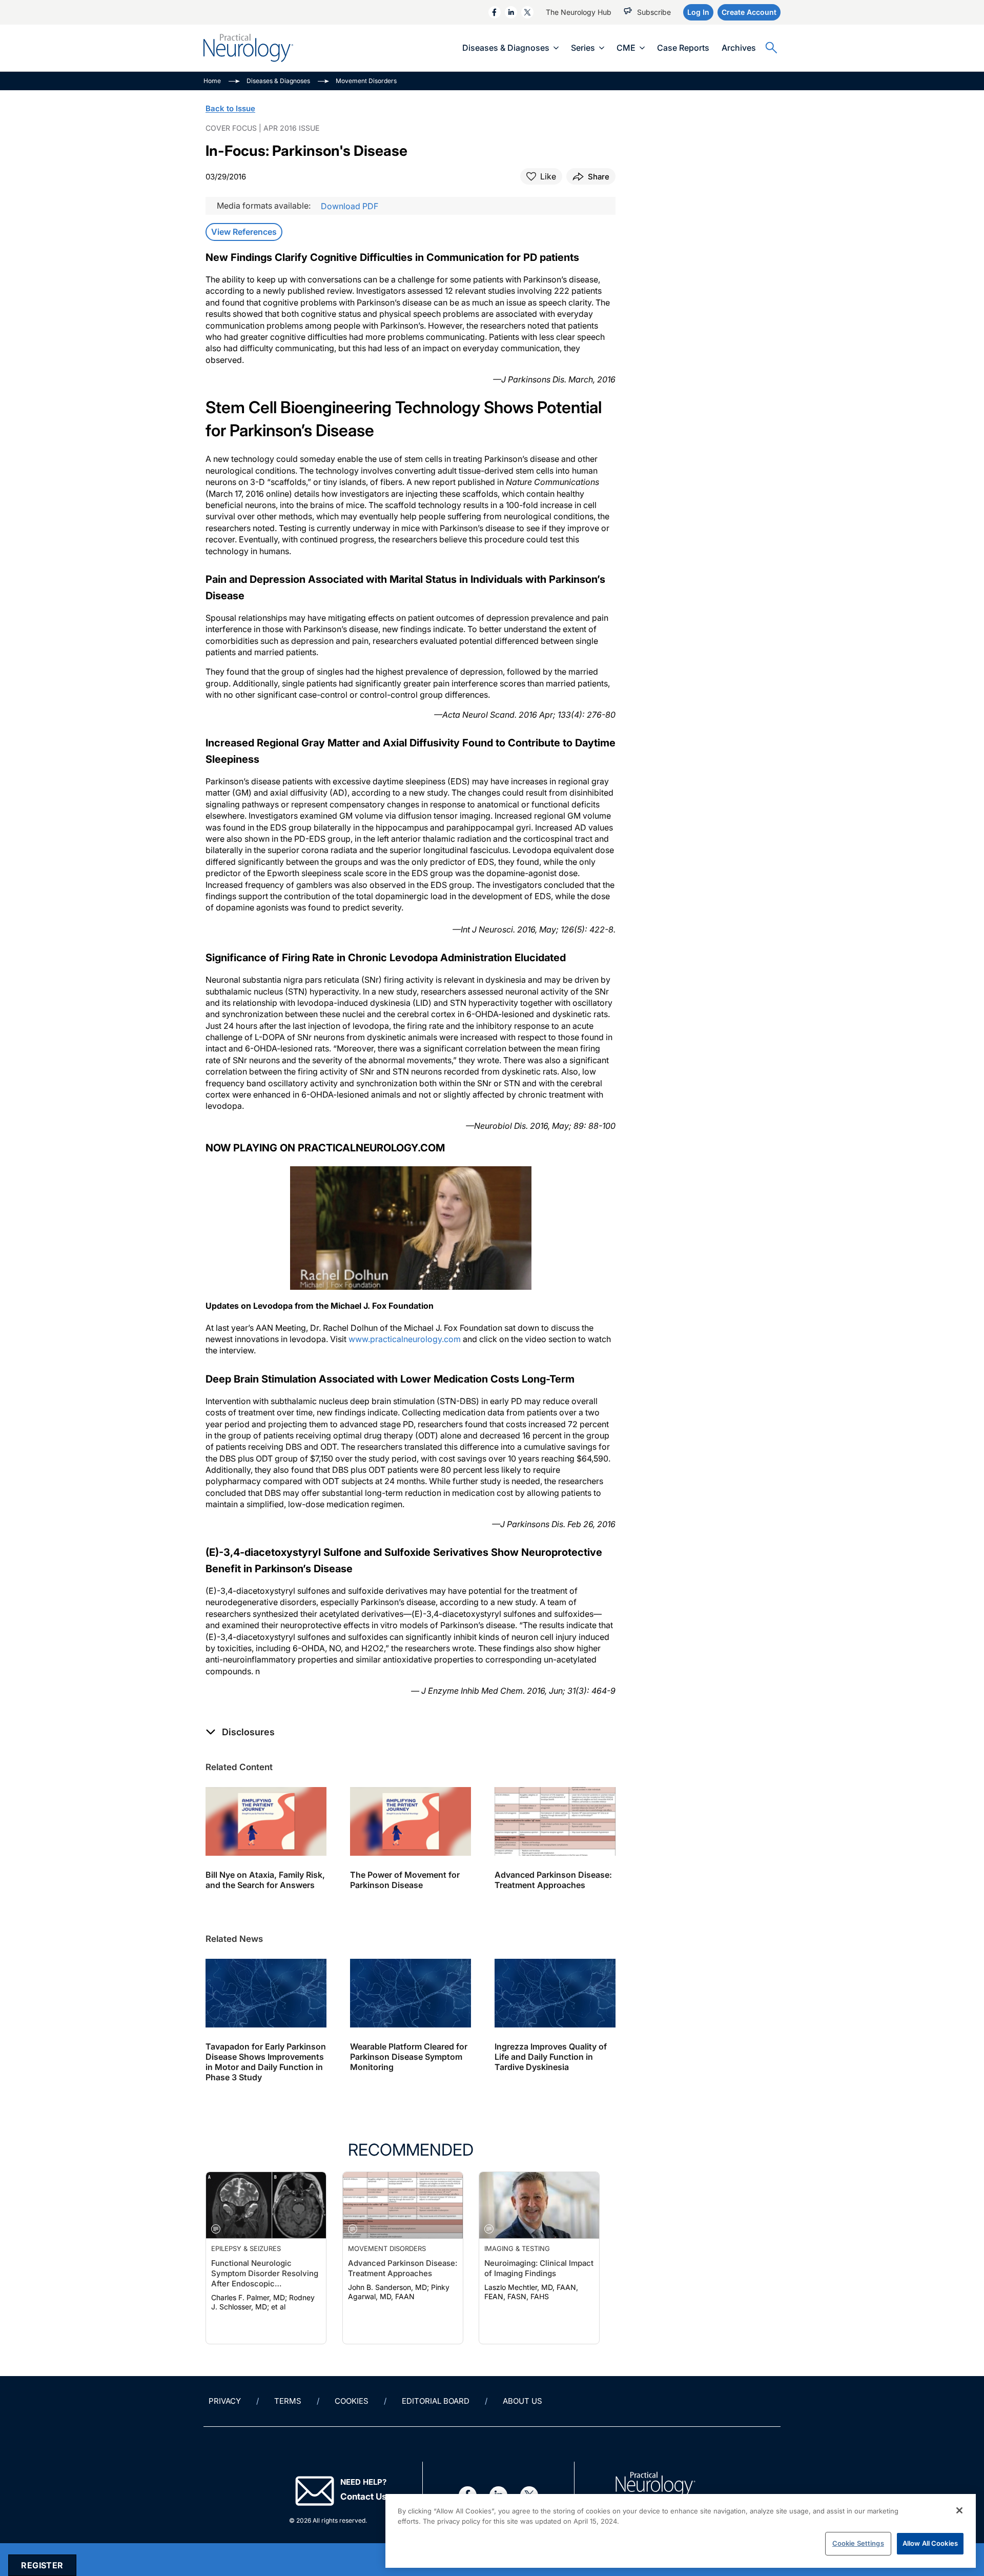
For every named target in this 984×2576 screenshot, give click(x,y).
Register (42, 2565)
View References (244, 232)
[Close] (959, 2510)
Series (583, 48)
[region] (681, 2531)
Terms (288, 2401)
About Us (522, 2401)
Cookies (352, 2401)
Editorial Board (436, 2401)
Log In (698, 12)
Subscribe (654, 12)
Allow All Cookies (930, 2543)
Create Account (749, 12)
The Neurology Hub (579, 12)
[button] (240, 1732)
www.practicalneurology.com (405, 1339)
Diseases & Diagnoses (506, 48)
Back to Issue (230, 108)
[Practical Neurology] (248, 48)
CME (626, 48)
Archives (739, 48)
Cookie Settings (858, 2543)
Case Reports (683, 48)
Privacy (225, 2401)
